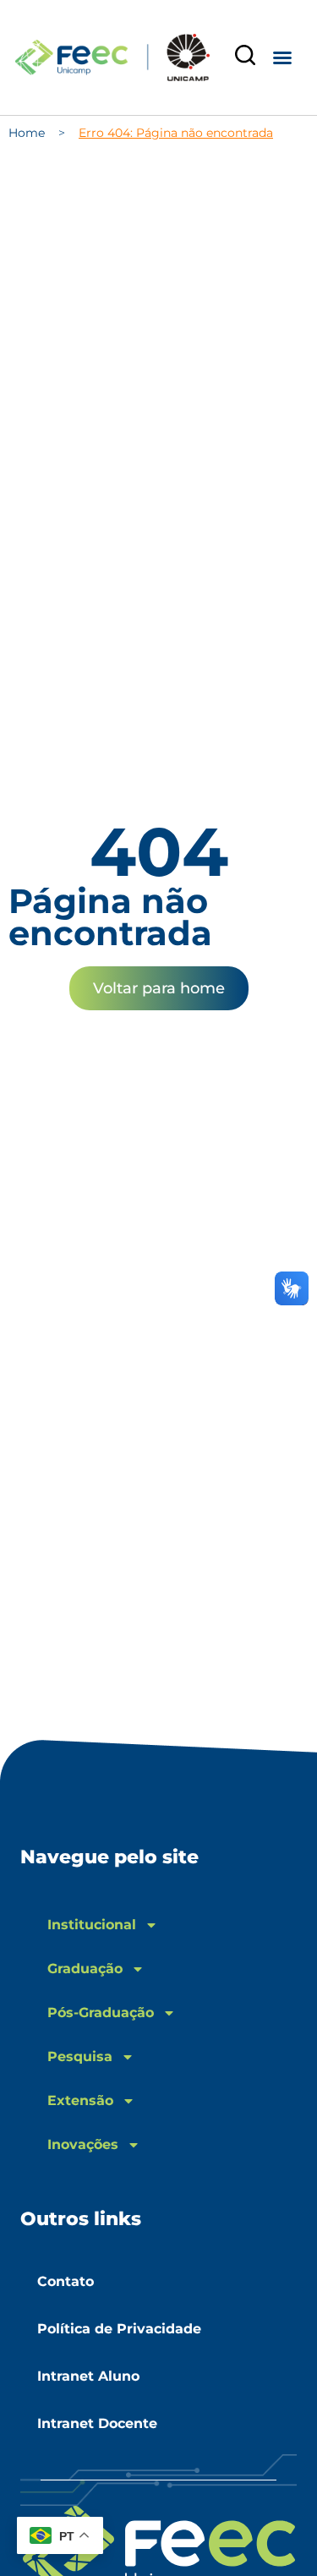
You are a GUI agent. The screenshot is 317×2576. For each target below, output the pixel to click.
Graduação (85, 1969)
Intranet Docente (97, 2423)
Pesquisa (80, 2056)
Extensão (80, 2100)
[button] (282, 57)
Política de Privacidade (119, 2329)
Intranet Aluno (88, 2376)
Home (27, 133)
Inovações (83, 2144)
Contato (66, 2281)
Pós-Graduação (101, 2013)
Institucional (92, 1925)
